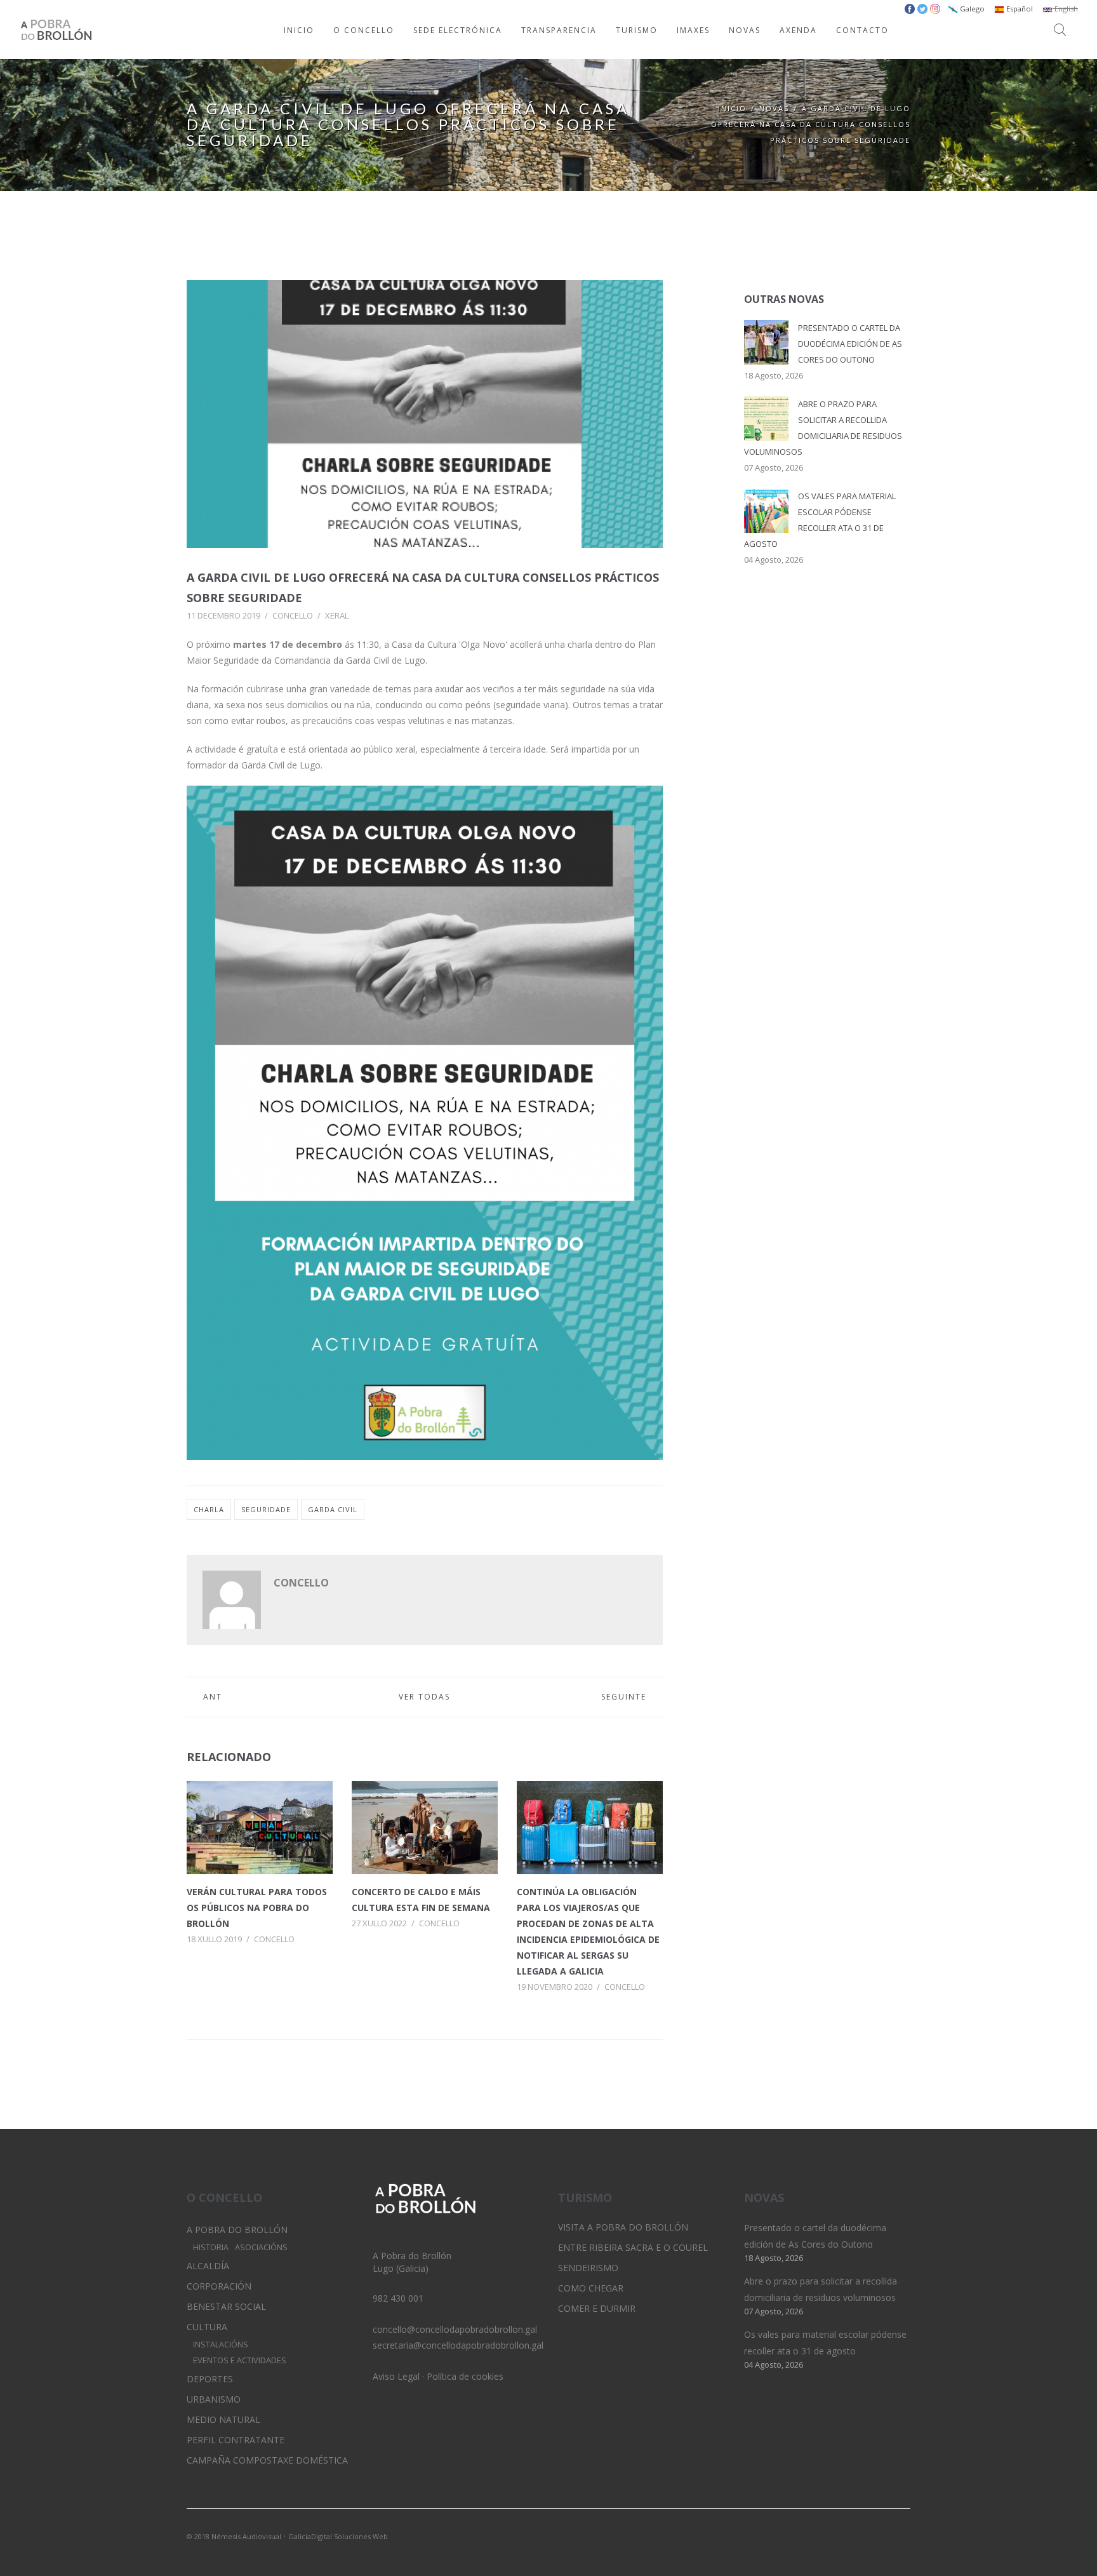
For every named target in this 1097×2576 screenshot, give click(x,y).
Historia (211, 2247)
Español (1019, 9)
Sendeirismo (588, 2268)
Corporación (219, 2286)
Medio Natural (223, 2419)
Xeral (337, 615)
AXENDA (798, 30)
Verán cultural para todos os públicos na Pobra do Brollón (257, 1908)
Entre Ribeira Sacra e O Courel (633, 2247)
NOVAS (745, 30)
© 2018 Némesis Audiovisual (234, 2536)
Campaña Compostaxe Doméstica (267, 2460)
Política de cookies (465, 2376)
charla (209, 1509)
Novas (774, 108)
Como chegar (591, 2288)
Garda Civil (333, 1509)
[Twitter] (858, 2535)
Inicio (732, 108)
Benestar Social (226, 2306)
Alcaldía (208, 2266)
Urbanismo (214, 2399)
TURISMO (637, 30)
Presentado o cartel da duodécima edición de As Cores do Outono (850, 344)
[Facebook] (901, 2535)
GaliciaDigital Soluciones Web (338, 2536)
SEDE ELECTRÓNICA (458, 30)
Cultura (207, 2327)
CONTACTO (862, 30)
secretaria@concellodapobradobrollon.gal (458, 2345)
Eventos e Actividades (240, 2360)
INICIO (299, 30)
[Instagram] (879, 2535)
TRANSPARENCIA (559, 30)
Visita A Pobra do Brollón (623, 2227)
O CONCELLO (364, 30)
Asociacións (261, 2247)
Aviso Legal (396, 2376)
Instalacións (221, 2345)
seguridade (266, 1509)
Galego (971, 9)
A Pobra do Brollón (237, 2230)
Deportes (210, 2379)
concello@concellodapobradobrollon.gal (455, 2329)
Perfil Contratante (236, 2440)
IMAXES (693, 30)
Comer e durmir (597, 2308)
